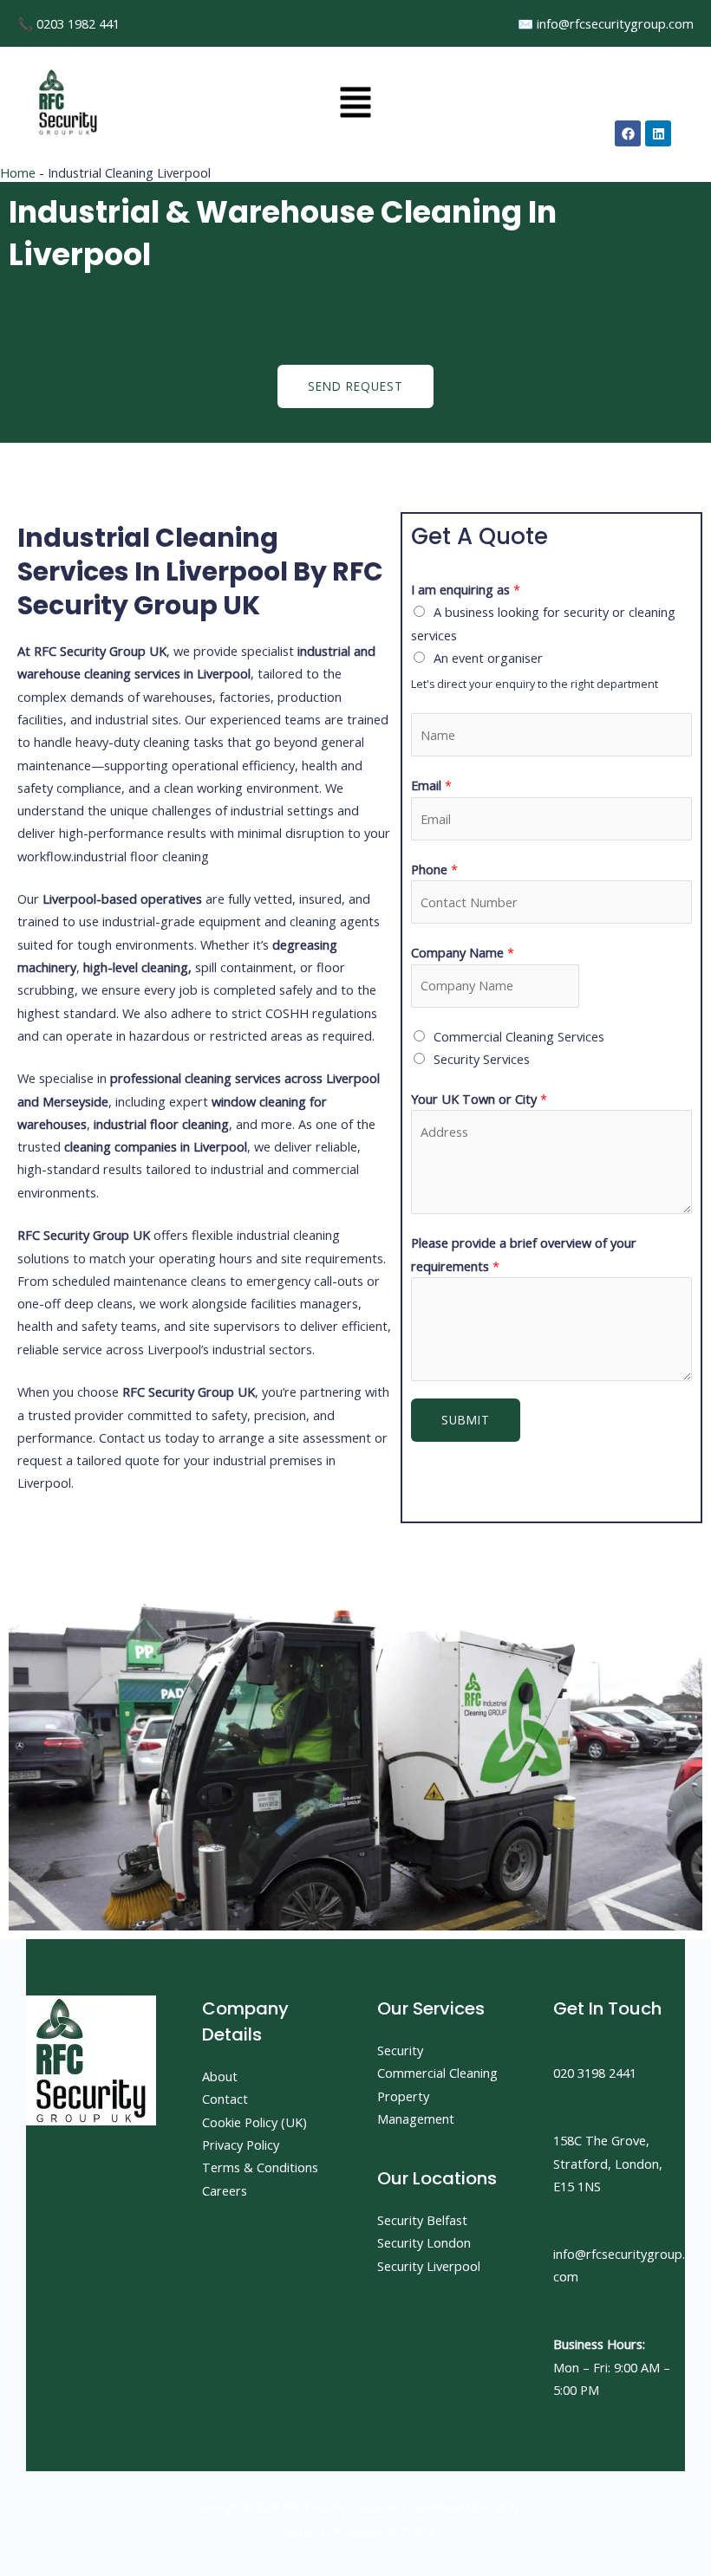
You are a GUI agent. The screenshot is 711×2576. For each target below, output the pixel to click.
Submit (466, 1420)
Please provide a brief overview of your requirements (524, 1254)
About (220, 2076)
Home (18, 172)
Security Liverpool (429, 2266)
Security (400, 2050)
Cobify (503, 2508)
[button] (355, 104)
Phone (434, 869)
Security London (424, 2242)
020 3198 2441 (595, 2073)
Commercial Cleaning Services (519, 1036)
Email (431, 785)
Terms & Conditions (260, 2167)
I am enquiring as (466, 589)
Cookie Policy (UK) (254, 2122)
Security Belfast (422, 2220)
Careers (225, 2190)
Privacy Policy (241, 2145)
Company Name (463, 952)
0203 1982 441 (78, 23)
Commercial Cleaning (437, 2073)
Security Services (482, 1059)
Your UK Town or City (479, 1099)
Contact (225, 2099)
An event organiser (488, 658)
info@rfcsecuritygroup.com (615, 23)
